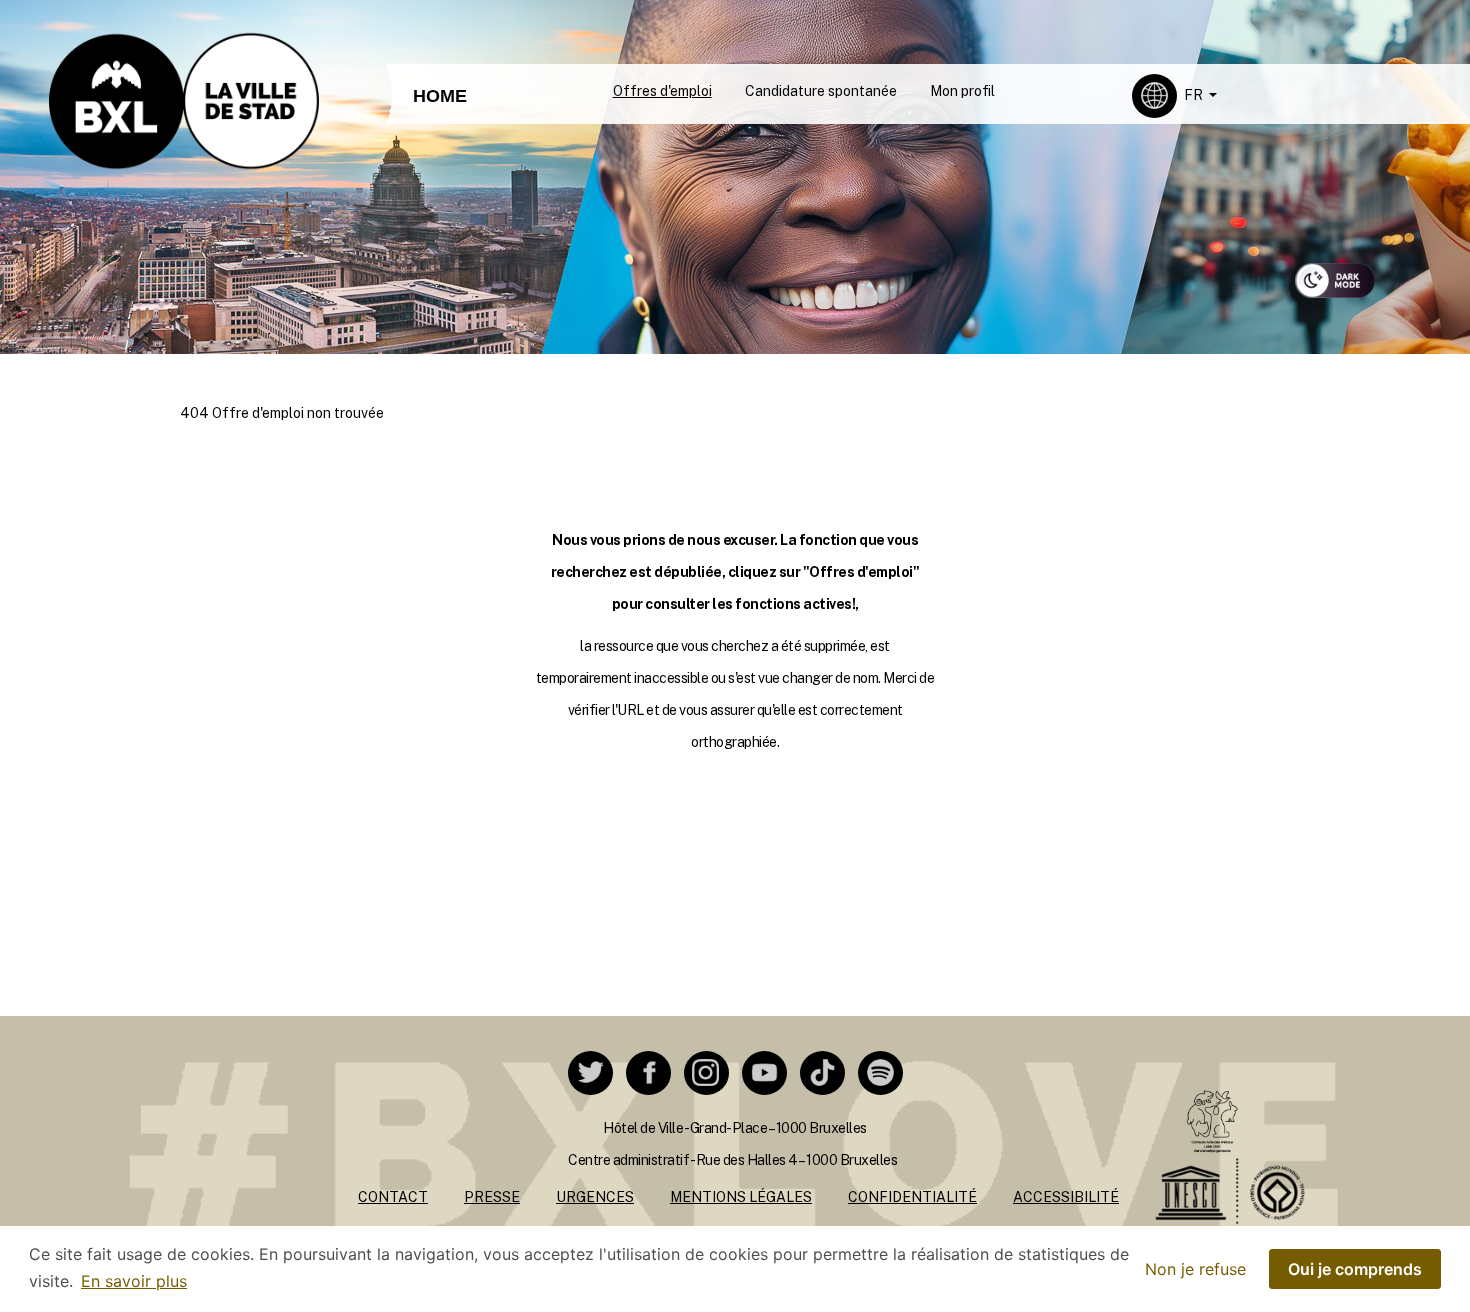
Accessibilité (1066, 1197)
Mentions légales (741, 1197)
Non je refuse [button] (1195, 1269)
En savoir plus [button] (134, 1281)
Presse (492, 1197)
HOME (440, 96)
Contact (393, 1197)
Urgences (595, 1197)
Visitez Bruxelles (711, 17)
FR (1195, 95)
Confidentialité (912, 1197)
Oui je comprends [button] (1355, 1269)
